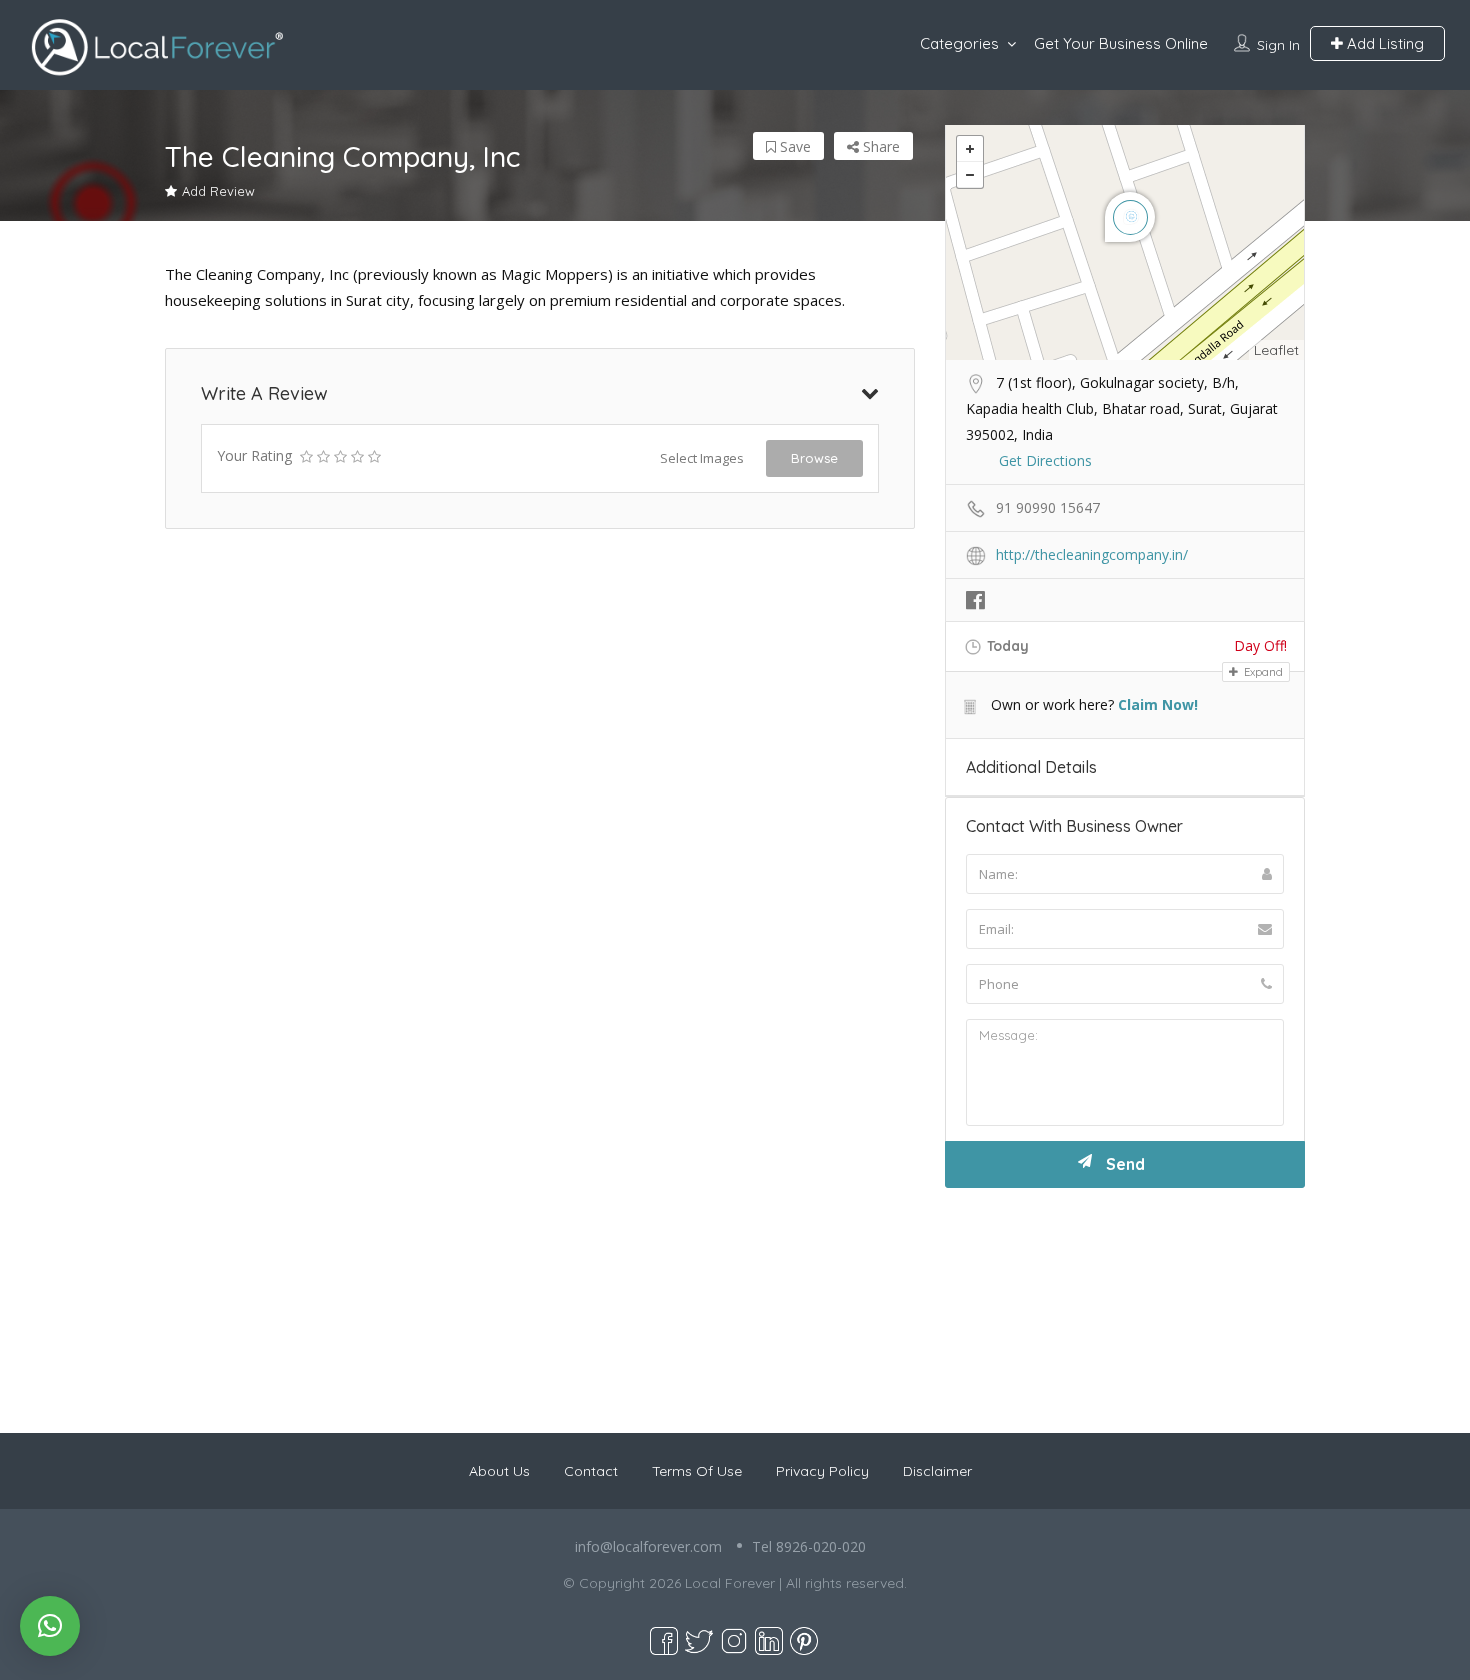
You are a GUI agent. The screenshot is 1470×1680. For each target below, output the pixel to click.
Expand (1262, 672)
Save (793, 146)
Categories (959, 43)
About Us (499, 1471)
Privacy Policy (822, 1471)
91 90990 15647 (1048, 507)
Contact (591, 1471)
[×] (50, 1626)
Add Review (218, 191)
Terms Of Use (697, 1471)
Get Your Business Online (1121, 43)
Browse (814, 458)
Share (879, 146)
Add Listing (1383, 43)
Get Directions (1045, 460)
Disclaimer (937, 1471)
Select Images (702, 458)
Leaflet (1276, 350)
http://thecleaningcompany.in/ (1092, 554)
